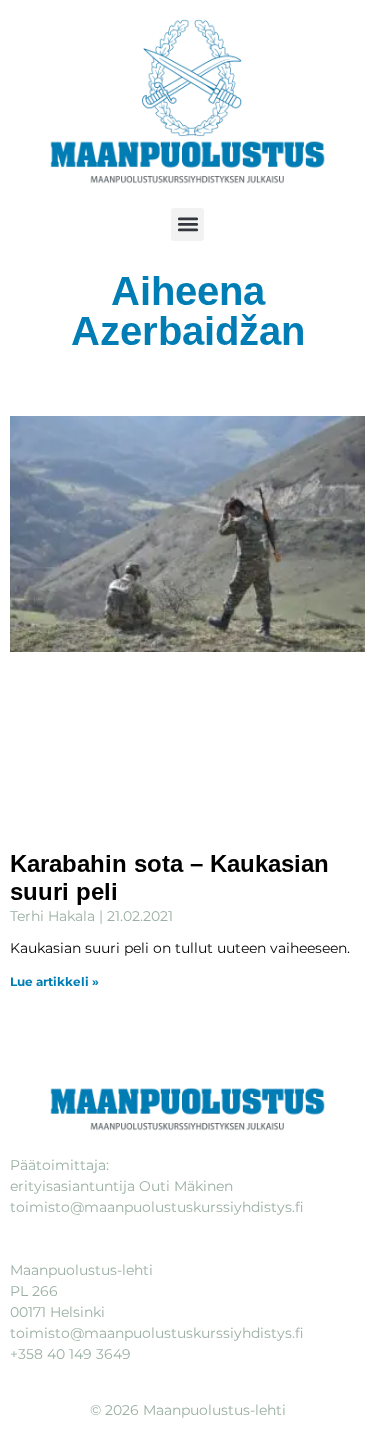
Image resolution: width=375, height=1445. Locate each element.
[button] (187, 224)
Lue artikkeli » (54, 981)
